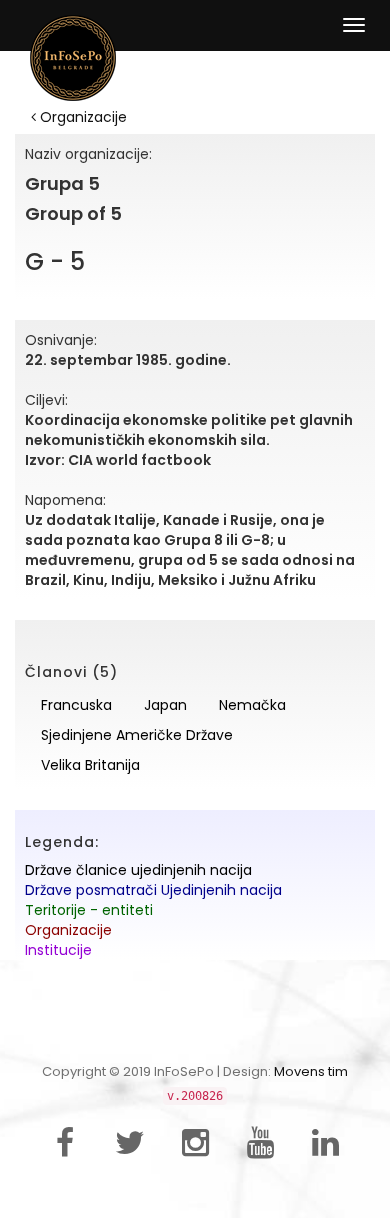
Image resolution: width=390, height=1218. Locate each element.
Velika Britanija (90, 765)
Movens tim (311, 1071)
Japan (165, 705)
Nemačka (252, 705)
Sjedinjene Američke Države (137, 735)
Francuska (76, 705)
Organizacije (81, 117)
